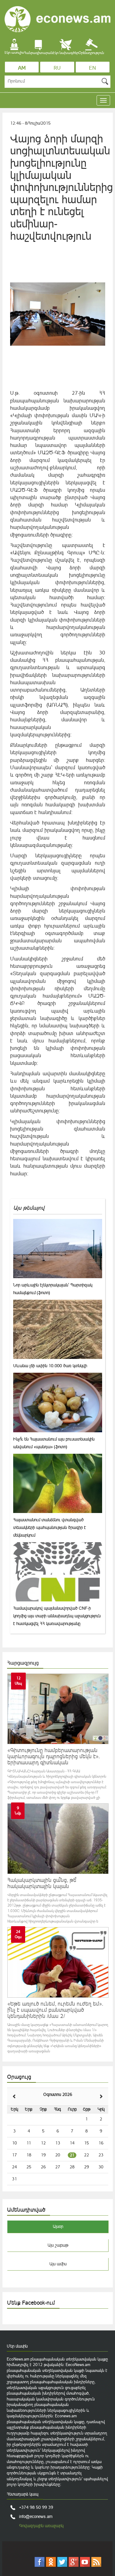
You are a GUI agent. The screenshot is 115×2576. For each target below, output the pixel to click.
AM (22, 68)
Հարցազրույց (23, 1663)
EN (92, 68)
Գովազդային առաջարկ (41, 2526)
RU (57, 68)
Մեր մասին (17, 2346)
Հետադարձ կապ (23, 2494)
